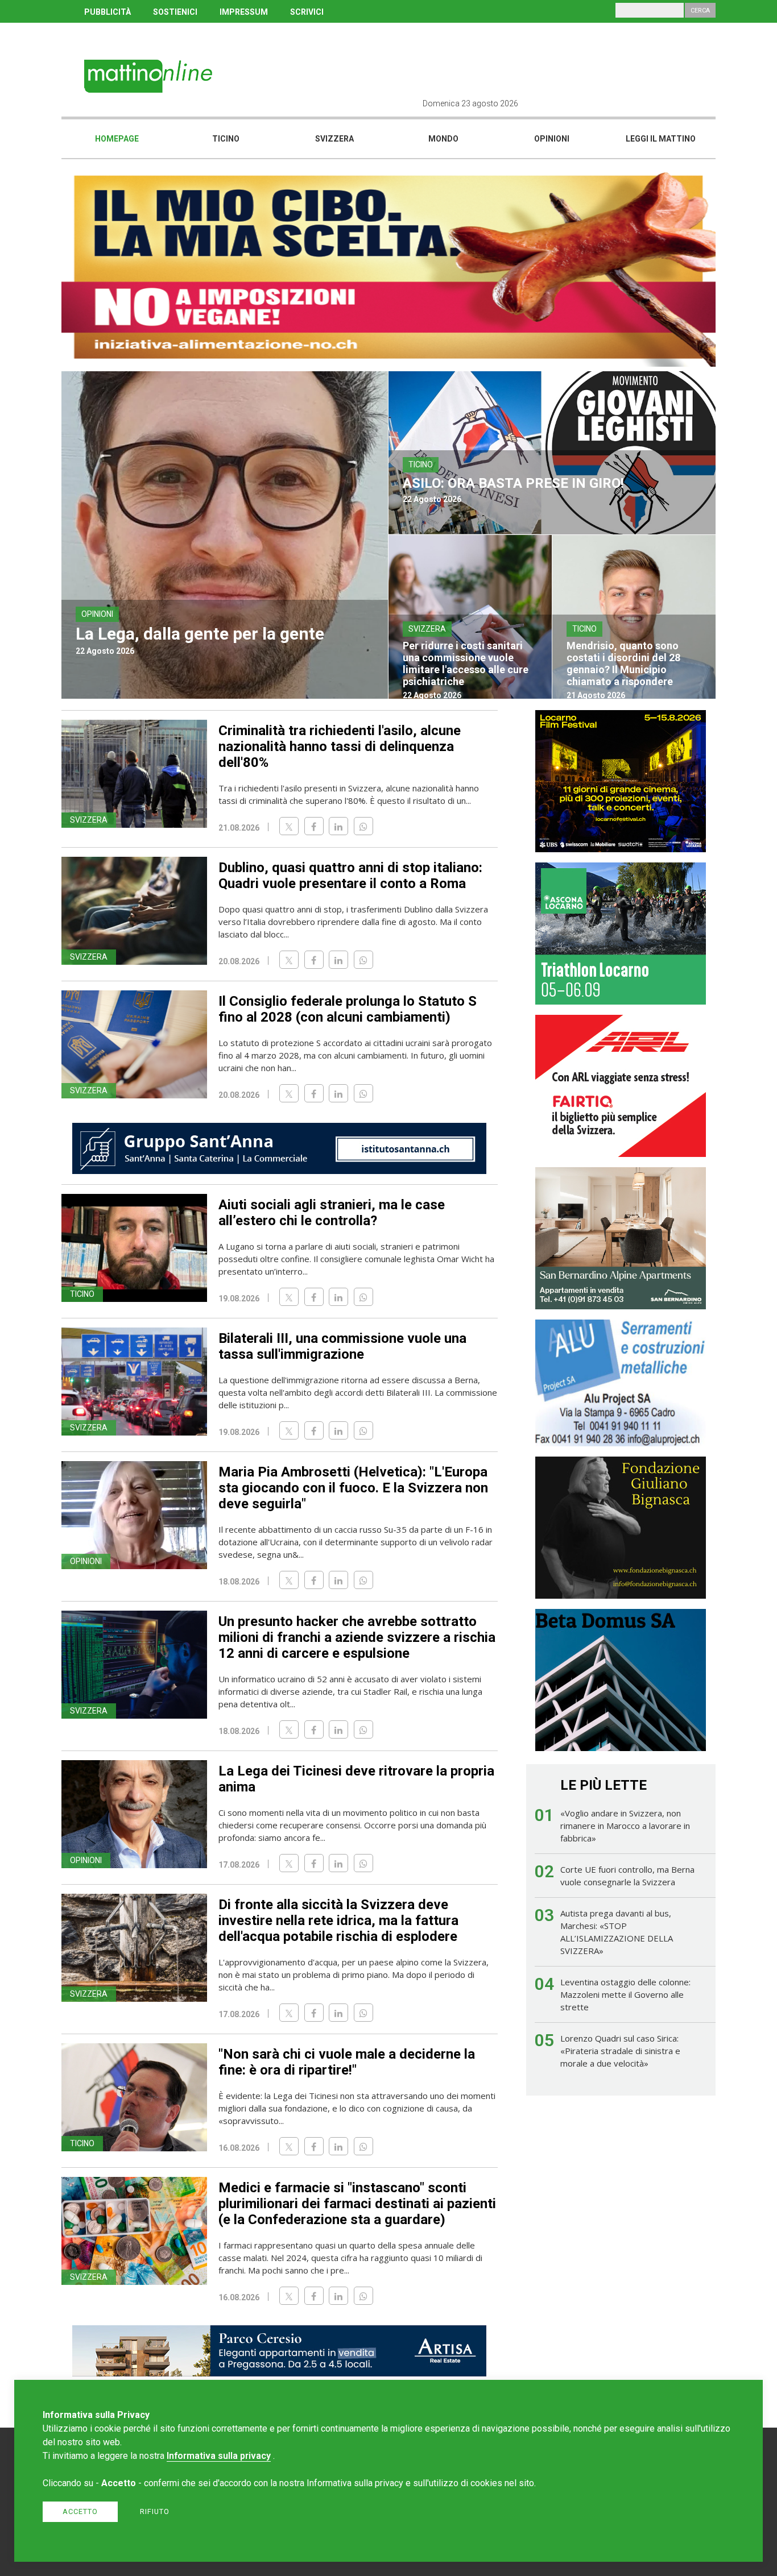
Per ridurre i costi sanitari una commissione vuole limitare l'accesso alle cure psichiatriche (466, 663)
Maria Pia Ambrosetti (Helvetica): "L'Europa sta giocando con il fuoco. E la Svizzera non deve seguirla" (353, 1488)
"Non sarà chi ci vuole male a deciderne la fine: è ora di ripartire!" (347, 2062)
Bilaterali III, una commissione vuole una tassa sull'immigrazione (342, 1346)
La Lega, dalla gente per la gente (200, 634)
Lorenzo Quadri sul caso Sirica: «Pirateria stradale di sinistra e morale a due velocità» (620, 2051)
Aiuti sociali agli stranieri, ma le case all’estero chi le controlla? (332, 1213)
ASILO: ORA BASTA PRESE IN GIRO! (513, 483)
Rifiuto (155, 2511)
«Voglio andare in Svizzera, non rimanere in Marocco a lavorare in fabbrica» (625, 1826)
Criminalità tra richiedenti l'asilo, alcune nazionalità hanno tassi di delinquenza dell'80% (340, 746)
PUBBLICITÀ (108, 12)
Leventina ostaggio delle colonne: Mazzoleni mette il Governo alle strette (625, 1994)
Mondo (443, 139)
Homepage (117, 139)
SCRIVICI (307, 12)
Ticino (226, 139)
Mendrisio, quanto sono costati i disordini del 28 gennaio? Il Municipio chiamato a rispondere (623, 663)
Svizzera (334, 139)
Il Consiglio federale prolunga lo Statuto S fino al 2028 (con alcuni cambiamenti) (348, 1009)
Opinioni (552, 139)
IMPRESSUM (244, 12)
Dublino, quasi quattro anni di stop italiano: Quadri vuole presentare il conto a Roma (350, 876)
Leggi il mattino (661, 139)
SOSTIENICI (175, 12)
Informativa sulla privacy (219, 2456)
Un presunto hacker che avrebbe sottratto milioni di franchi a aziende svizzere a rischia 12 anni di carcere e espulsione (357, 1637)
